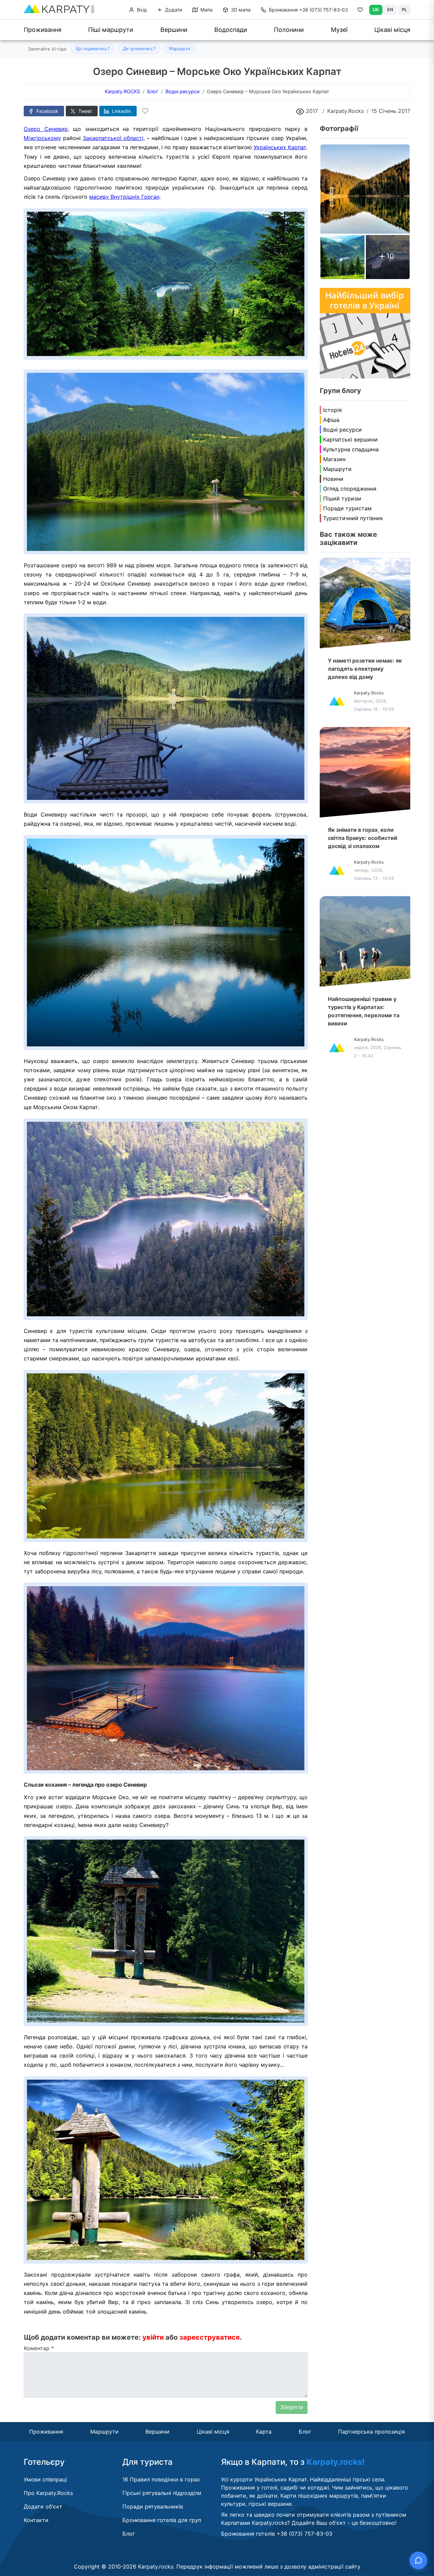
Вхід (141, 10)
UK (376, 9)
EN (390, 9)
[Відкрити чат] (418, 2560)
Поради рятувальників (153, 2506)
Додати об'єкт (43, 2506)
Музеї (339, 30)
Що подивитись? (93, 49)
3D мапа (240, 10)
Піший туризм (342, 498)
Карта (264, 2432)
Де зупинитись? (139, 49)
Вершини (174, 30)
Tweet (84, 111)
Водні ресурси (342, 430)
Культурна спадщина (351, 449)
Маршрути (179, 49)
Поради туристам (347, 508)
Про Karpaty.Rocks (48, 2493)
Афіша (331, 420)
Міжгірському (42, 138)
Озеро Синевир (46, 129)
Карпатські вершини (350, 439)
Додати (173, 10)
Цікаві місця (392, 30)
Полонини (289, 30)
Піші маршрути (111, 30)
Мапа (206, 10)
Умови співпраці (45, 2479)
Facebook (47, 111)
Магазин (334, 459)
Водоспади (231, 30)
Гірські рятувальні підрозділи (162, 2493)
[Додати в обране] (145, 111)
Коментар (39, 2348)
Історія (332, 410)
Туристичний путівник (353, 518)
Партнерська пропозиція (371, 2432)
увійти (153, 2337)
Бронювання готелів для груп (162, 2520)
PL (404, 9)
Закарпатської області (113, 138)
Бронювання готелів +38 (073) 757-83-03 (277, 2534)
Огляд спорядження (350, 489)
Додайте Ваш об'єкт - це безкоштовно (343, 2523)
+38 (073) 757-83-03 (308, 10)
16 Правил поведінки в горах (161, 2479)
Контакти (36, 2520)
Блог (305, 2432)
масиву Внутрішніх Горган (124, 197)
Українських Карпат (280, 147)
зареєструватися (210, 2337)
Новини (333, 479)
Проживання (43, 30)
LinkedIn (121, 111)
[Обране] (360, 11)
